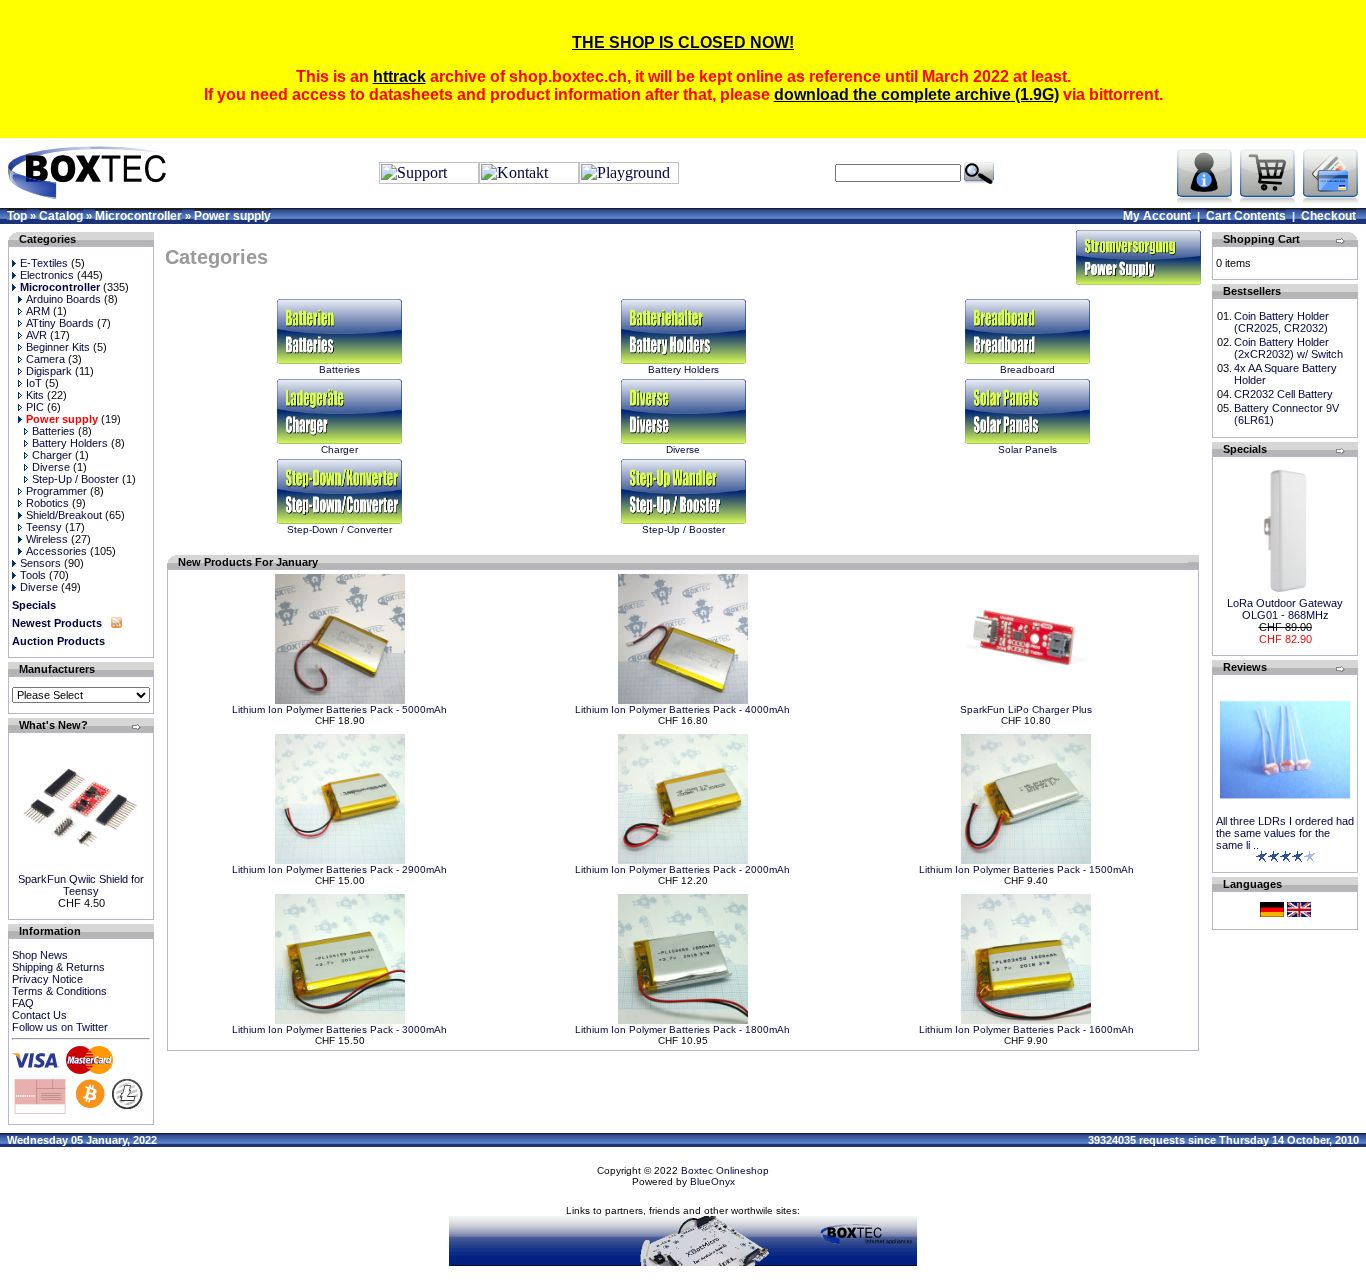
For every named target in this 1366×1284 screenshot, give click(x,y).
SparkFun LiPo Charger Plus (1026, 709)
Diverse (683, 449)
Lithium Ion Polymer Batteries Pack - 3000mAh (339, 1029)
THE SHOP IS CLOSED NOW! (683, 42)
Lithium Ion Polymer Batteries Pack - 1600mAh (1026, 1029)
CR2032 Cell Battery (1283, 394)
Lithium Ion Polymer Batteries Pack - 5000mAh (339, 709)
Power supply (232, 216)
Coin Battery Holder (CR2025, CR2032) (1281, 322)
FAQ (23, 1003)
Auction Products (58, 641)
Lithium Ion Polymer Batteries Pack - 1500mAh (1026, 869)
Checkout (1328, 216)
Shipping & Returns (58, 967)
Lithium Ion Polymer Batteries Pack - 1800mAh (682, 1029)
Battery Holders (683, 369)
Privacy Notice (47, 979)
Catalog (61, 216)
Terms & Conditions (59, 991)
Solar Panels (1027, 449)
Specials (34, 605)
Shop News (40, 955)
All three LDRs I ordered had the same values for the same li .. (1285, 833)
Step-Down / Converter (339, 529)
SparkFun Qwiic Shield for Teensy (81, 885)
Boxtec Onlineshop (725, 1170)
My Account (1157, 216)
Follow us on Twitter (60, 1027)
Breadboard (1027, 369)
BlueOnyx (712, 1181)
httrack (399, 76)
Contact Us (39, 1015)
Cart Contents (1246, 216)
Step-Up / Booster (683, 529)
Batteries (339, 369)
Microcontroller (138, 216)
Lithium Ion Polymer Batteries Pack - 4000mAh (682, 709)
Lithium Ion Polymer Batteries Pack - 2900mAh (339, 869)
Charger (339, 449)
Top (17, 216)
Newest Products (57, 623)
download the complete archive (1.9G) (916, 94)
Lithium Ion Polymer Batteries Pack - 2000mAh (682, 869)
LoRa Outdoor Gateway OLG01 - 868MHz (1285, 609)
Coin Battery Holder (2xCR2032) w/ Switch (1288, 348)
